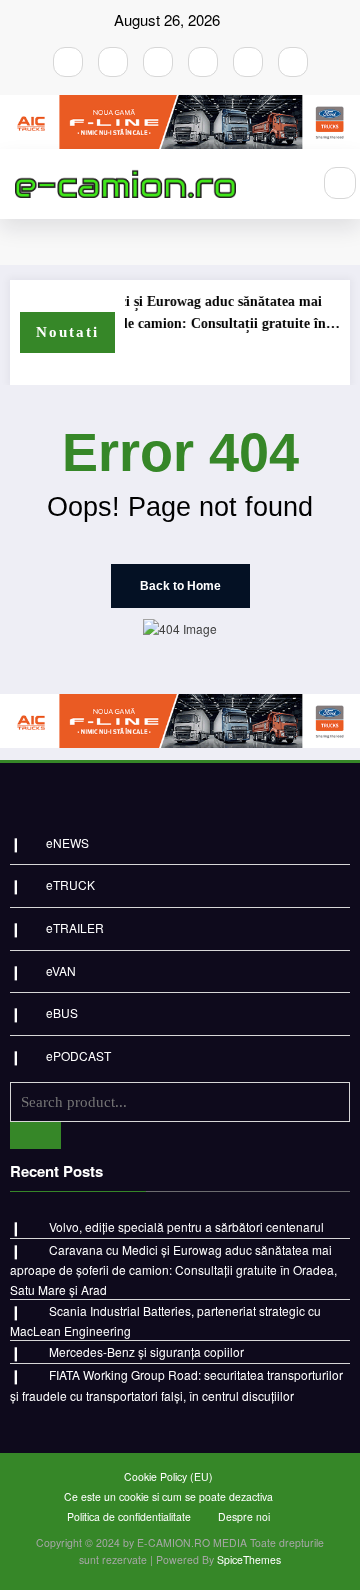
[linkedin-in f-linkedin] (293, 62)
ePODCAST (78, 1055)
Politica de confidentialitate (129, 1516)
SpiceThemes (249, 1559)
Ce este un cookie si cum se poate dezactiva (168, 1496)
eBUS (62, 1012)
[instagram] (113, 62)
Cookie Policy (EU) (168, 1476)
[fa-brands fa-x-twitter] (203, 62)
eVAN (61, 970)
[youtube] (158, 62)
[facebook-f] (68, 62)
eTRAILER (75, 927)
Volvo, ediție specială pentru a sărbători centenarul (186, 1226)
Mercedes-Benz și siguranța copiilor (146, 1351)
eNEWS (67, 842)
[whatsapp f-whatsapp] (248, 62)
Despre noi (244, 1516)
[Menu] (285, 184)
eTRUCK (70, 884)
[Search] (340, 183)
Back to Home (180, 586)
